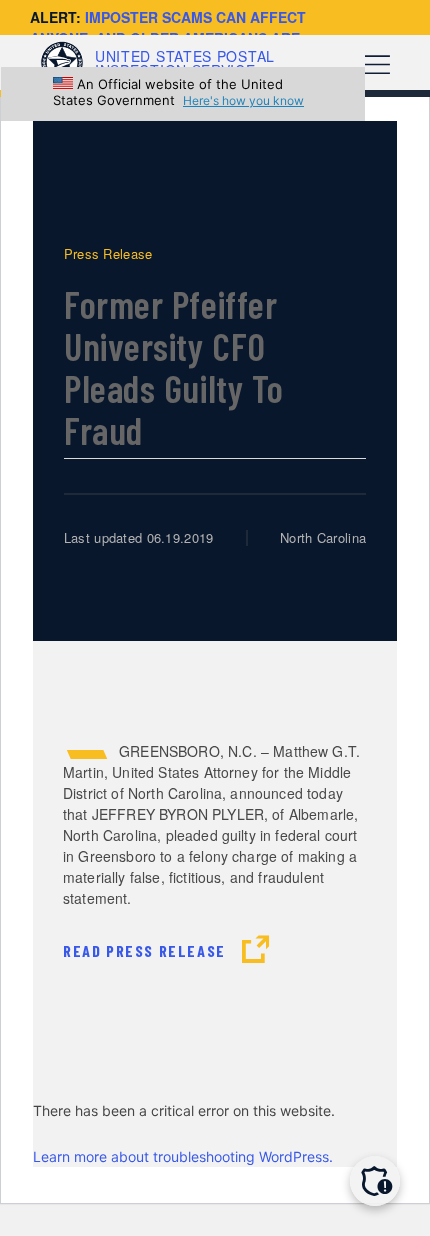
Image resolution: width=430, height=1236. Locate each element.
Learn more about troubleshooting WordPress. (183, 1156)
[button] (375, 1181)
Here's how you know (243, 100)
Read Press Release (146, 950)
